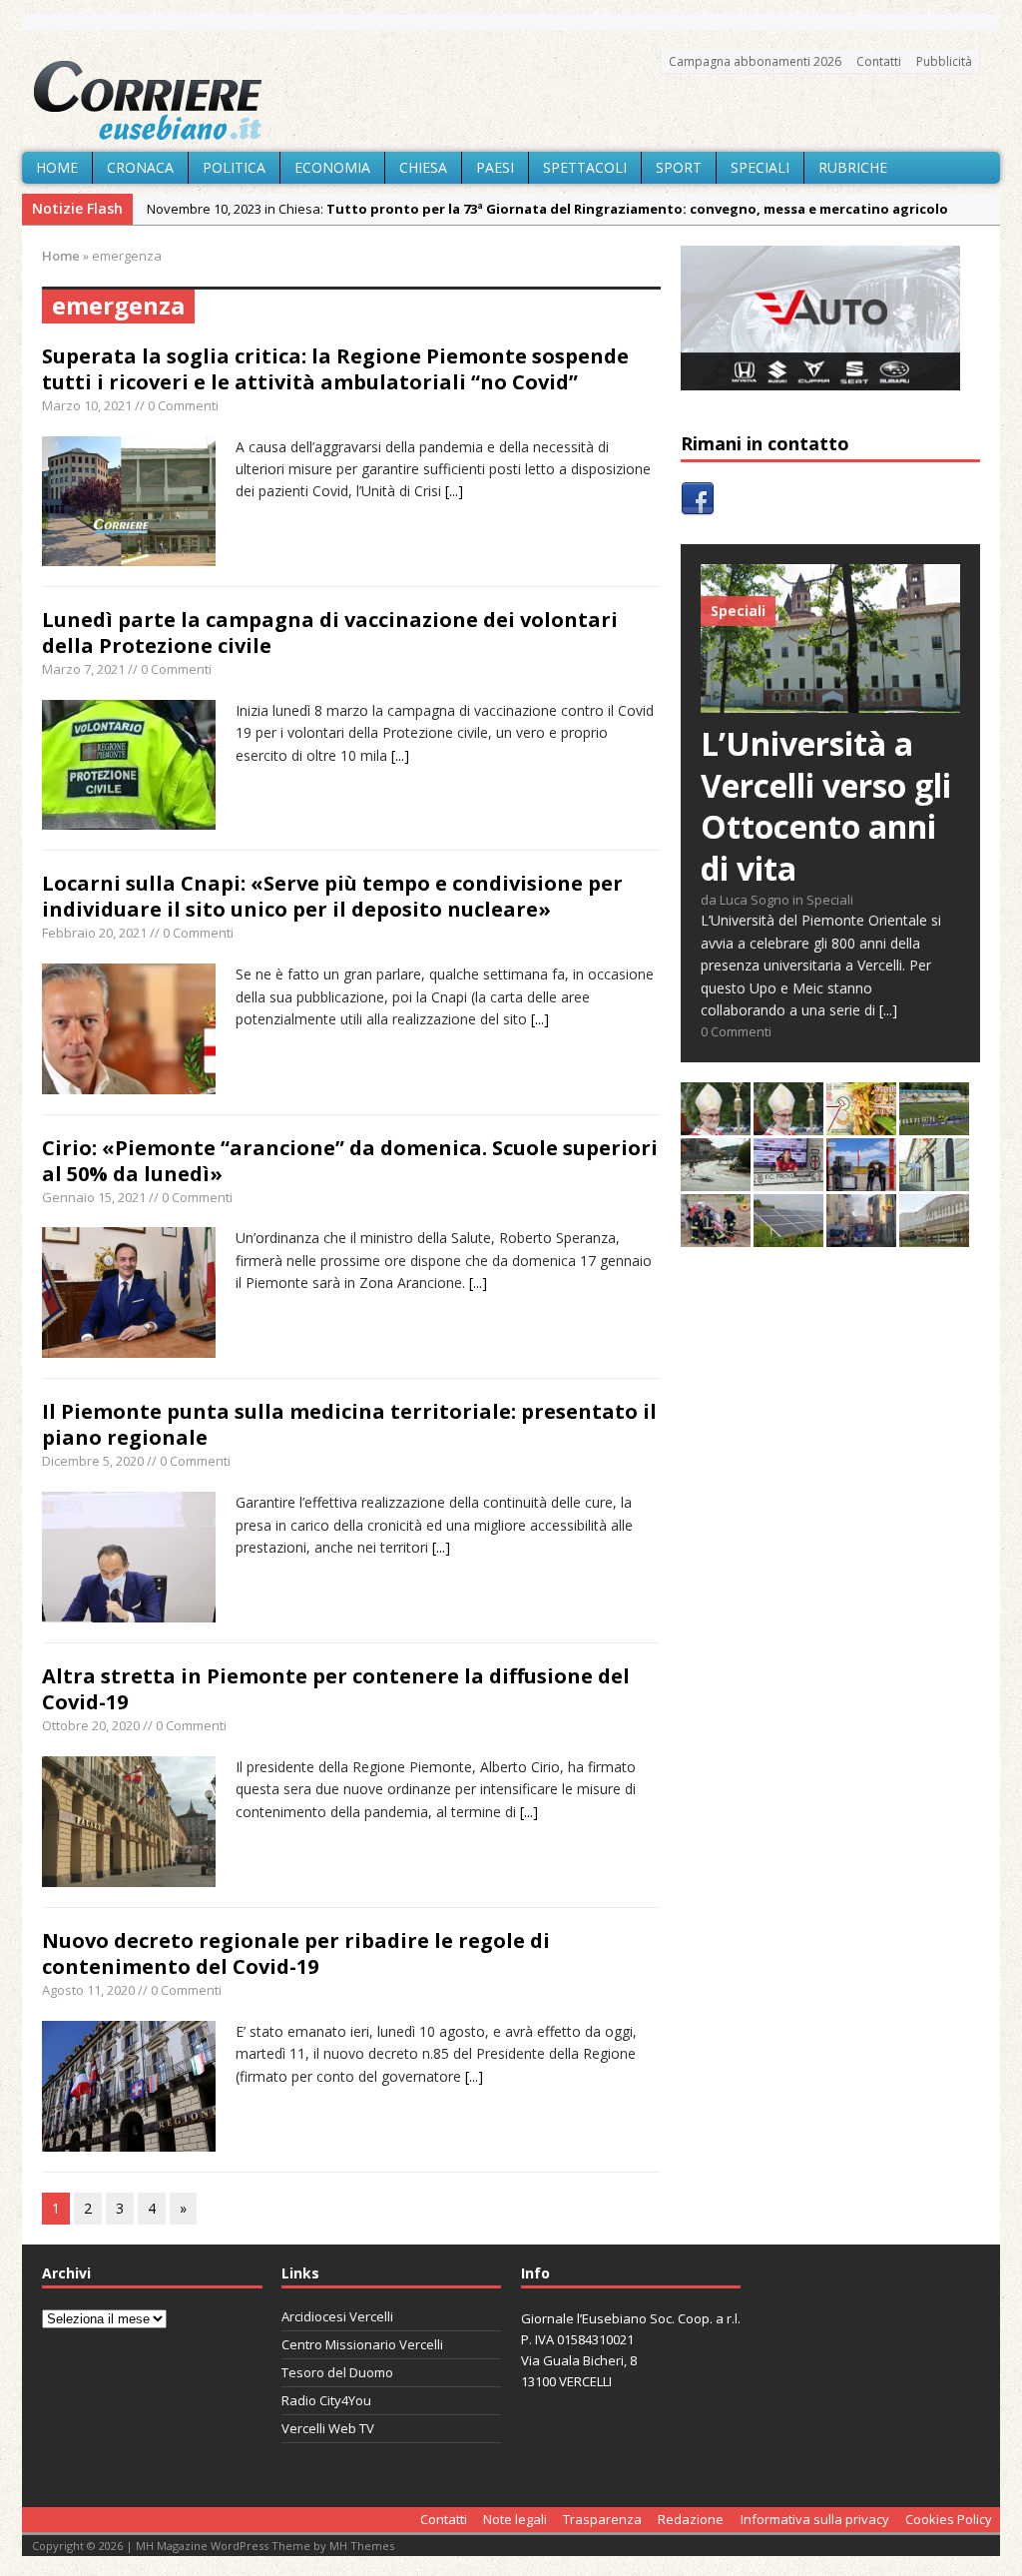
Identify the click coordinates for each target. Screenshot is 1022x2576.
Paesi (495, 167)
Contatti (879, 61)
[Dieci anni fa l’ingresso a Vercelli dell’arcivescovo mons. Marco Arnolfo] (716, 1124)
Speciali (760, 167)
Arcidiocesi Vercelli (337, 2316)
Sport (679, 167)
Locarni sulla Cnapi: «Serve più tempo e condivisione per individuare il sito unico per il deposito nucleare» (332, 896)
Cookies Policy (949, 2519)
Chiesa (423, 167)
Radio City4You (326, 2400)
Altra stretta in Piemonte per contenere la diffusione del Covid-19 (336, 1689)
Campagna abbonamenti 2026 (755, 61)
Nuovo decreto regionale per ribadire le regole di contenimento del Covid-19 (296, 1953)
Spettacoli (585, 167)
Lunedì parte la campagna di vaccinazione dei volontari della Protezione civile (330, 633)
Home (57, 167)
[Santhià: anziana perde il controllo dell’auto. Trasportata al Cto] (716, 1236)
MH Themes (362, 2546)
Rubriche (853, 167)
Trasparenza (602, 2519)
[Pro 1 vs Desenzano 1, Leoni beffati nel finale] (934, 1124)
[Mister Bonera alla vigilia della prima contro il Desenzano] (788, 1180)
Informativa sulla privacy (815, 2519)
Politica (234, 167)
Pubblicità (944, 61)
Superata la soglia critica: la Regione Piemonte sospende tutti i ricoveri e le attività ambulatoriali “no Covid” (335, 369)
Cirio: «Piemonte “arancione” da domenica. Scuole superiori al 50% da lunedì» (350, 1161)
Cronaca (140, 167)
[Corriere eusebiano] (511, 101)
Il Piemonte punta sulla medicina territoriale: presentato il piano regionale (349, 1424)
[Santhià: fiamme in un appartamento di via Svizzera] (861, 1236)
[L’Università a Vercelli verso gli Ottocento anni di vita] (830, 701)
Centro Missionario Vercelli (362, 2344)
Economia (332, 167)
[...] (454, 491)
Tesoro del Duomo (337, 2372)
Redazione (691, 2519)
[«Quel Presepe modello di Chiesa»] (788, 1124)
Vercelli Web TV (328, 2428)
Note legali (515, 2519)
